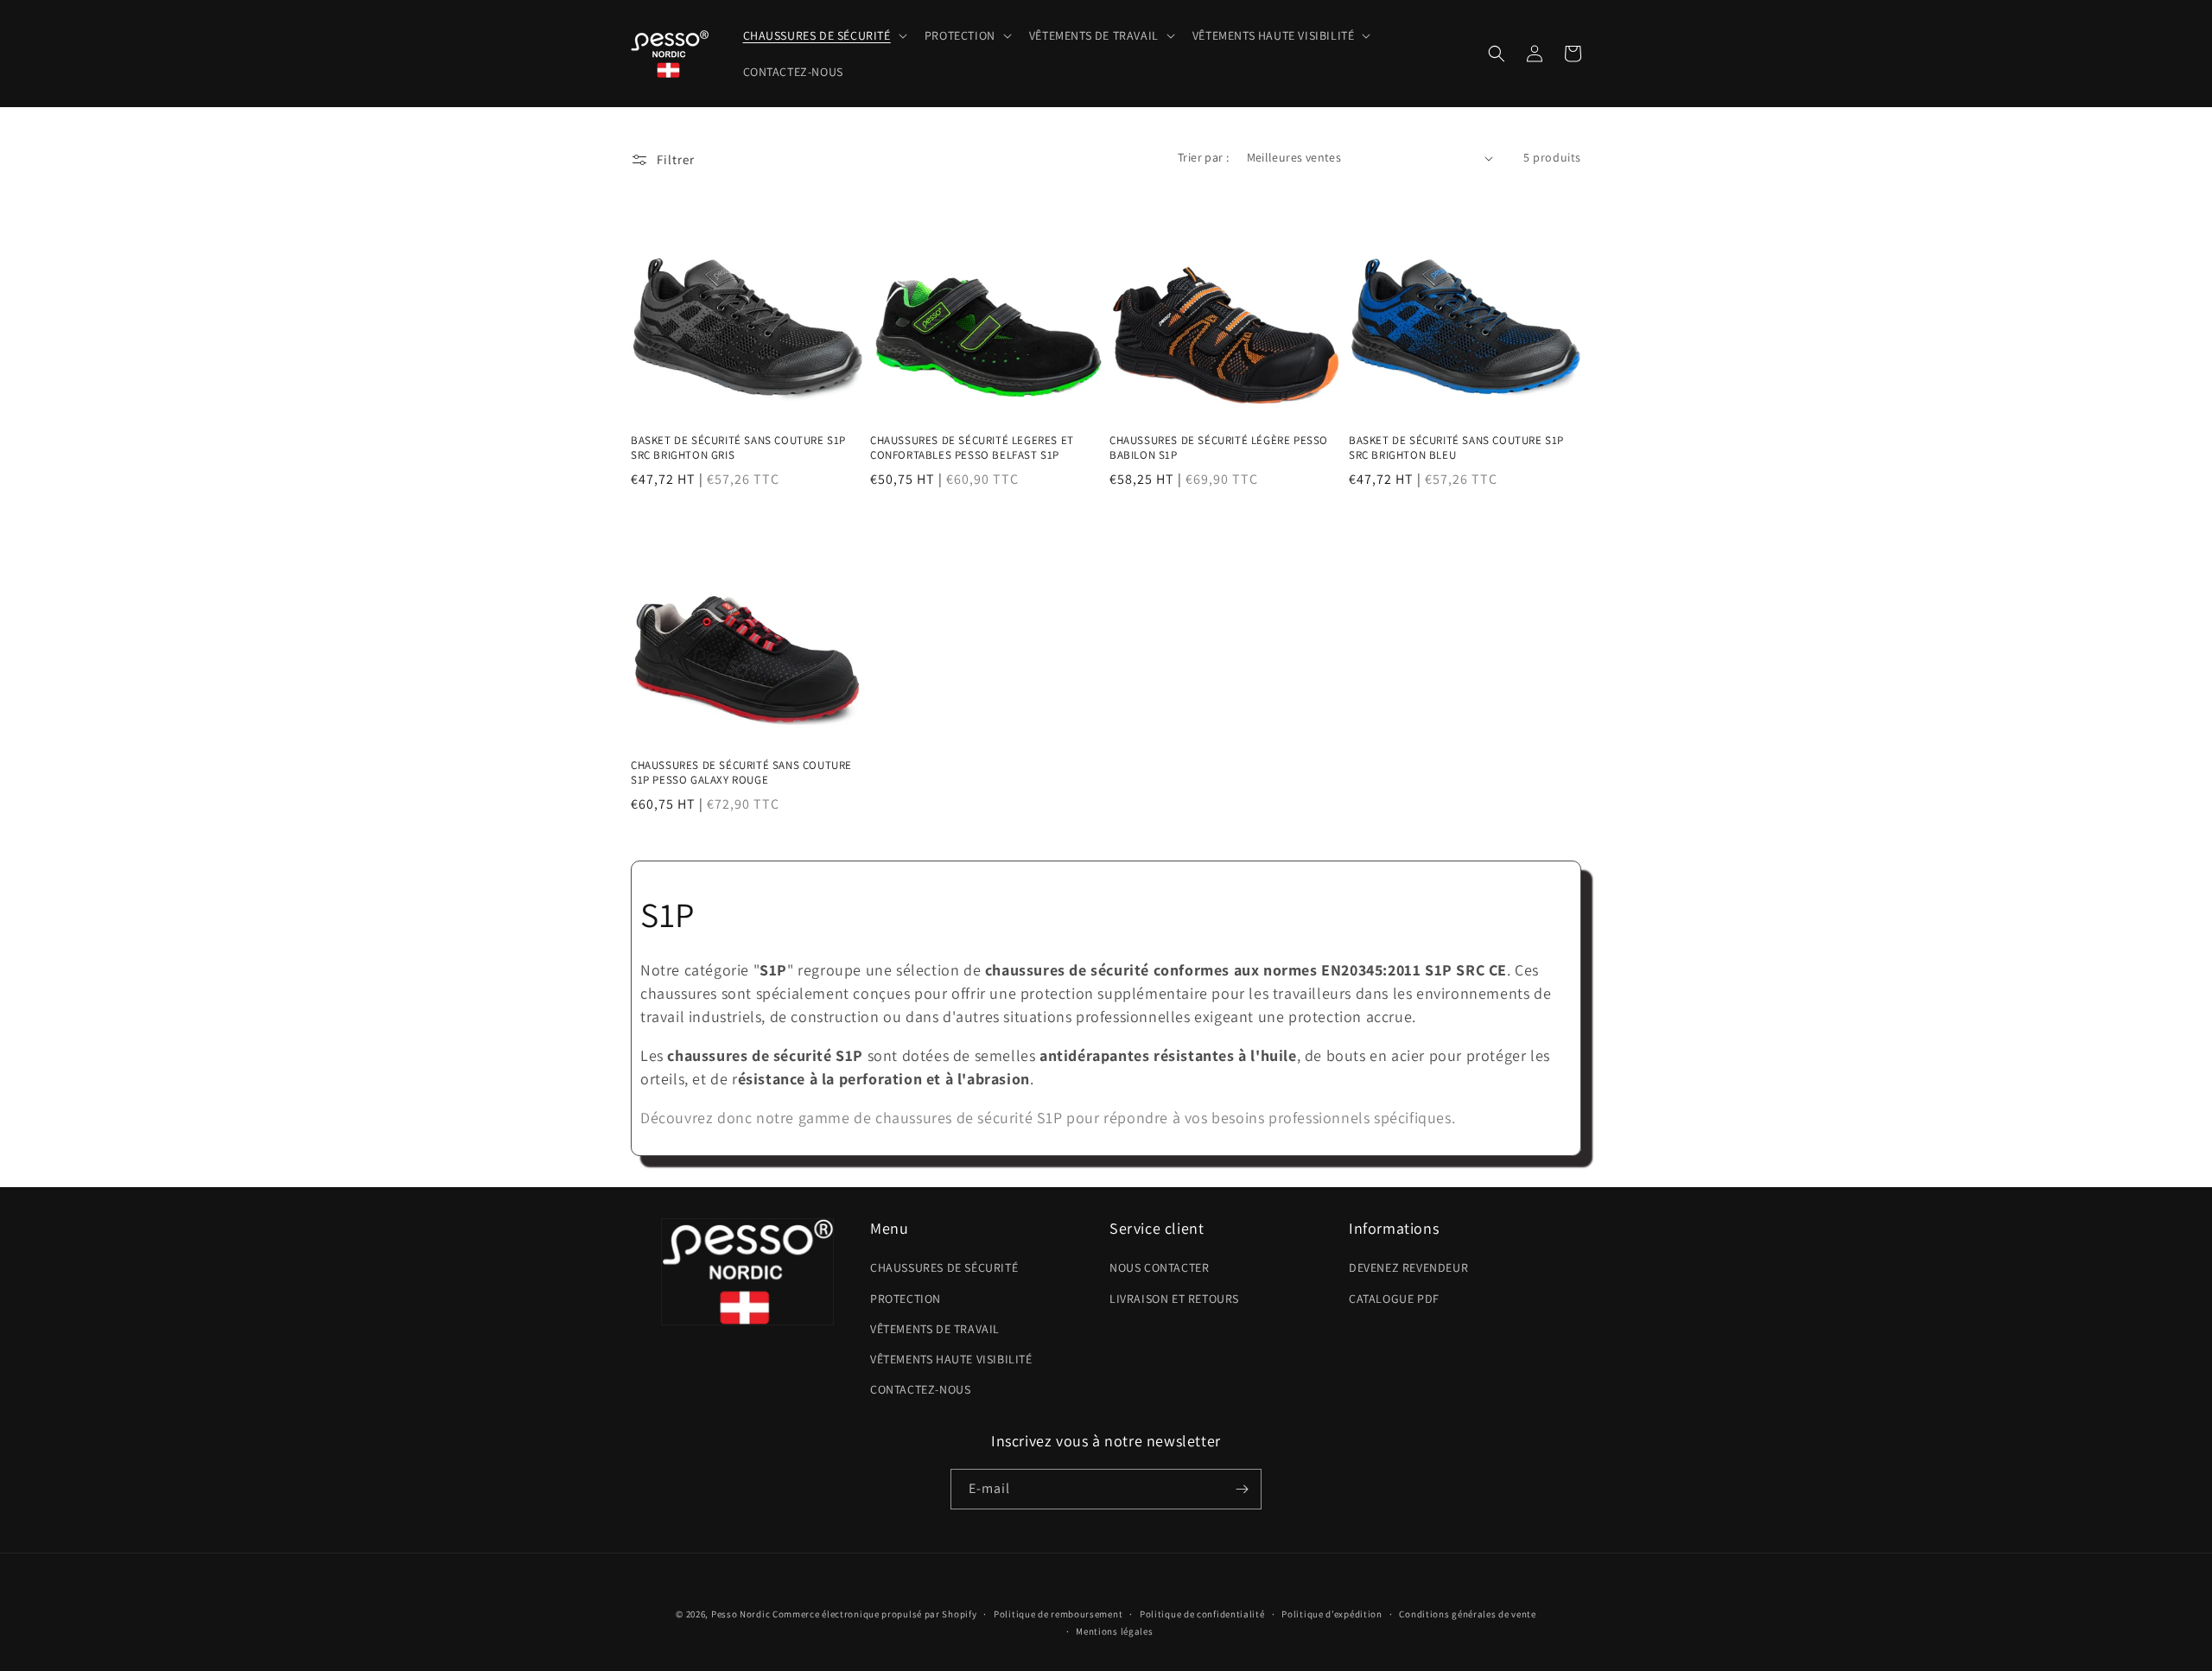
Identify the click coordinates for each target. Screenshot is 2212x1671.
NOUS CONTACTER (1159, 1268)
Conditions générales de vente (1467, 1614)
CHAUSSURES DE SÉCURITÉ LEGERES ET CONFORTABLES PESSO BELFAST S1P (972, 448)
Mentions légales (1114, 1631)
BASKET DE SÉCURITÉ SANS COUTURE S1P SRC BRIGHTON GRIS (738, 448)
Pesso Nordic (741, 1614)
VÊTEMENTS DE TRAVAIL (935, 1329)
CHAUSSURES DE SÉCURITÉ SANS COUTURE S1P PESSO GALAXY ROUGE (741, 773)
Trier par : (1203, 157)
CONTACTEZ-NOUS (920, 1389)
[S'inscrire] (1242, 1489)
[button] (823, 35)
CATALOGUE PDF (1394, 1299)
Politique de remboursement (1058, 1614)
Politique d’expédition (1332, 1614)
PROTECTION (906, 1299)
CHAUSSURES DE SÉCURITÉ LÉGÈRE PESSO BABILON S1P (1219, 448)
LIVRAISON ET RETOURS (1174, 1299)
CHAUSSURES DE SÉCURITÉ (944, 1268)
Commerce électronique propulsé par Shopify (874, 1614)
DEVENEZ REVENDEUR (1408, 1268)
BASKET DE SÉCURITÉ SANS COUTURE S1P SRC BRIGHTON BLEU (1456, 448)
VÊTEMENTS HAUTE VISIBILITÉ (951, 1359)
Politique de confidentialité (1202, 1614)
